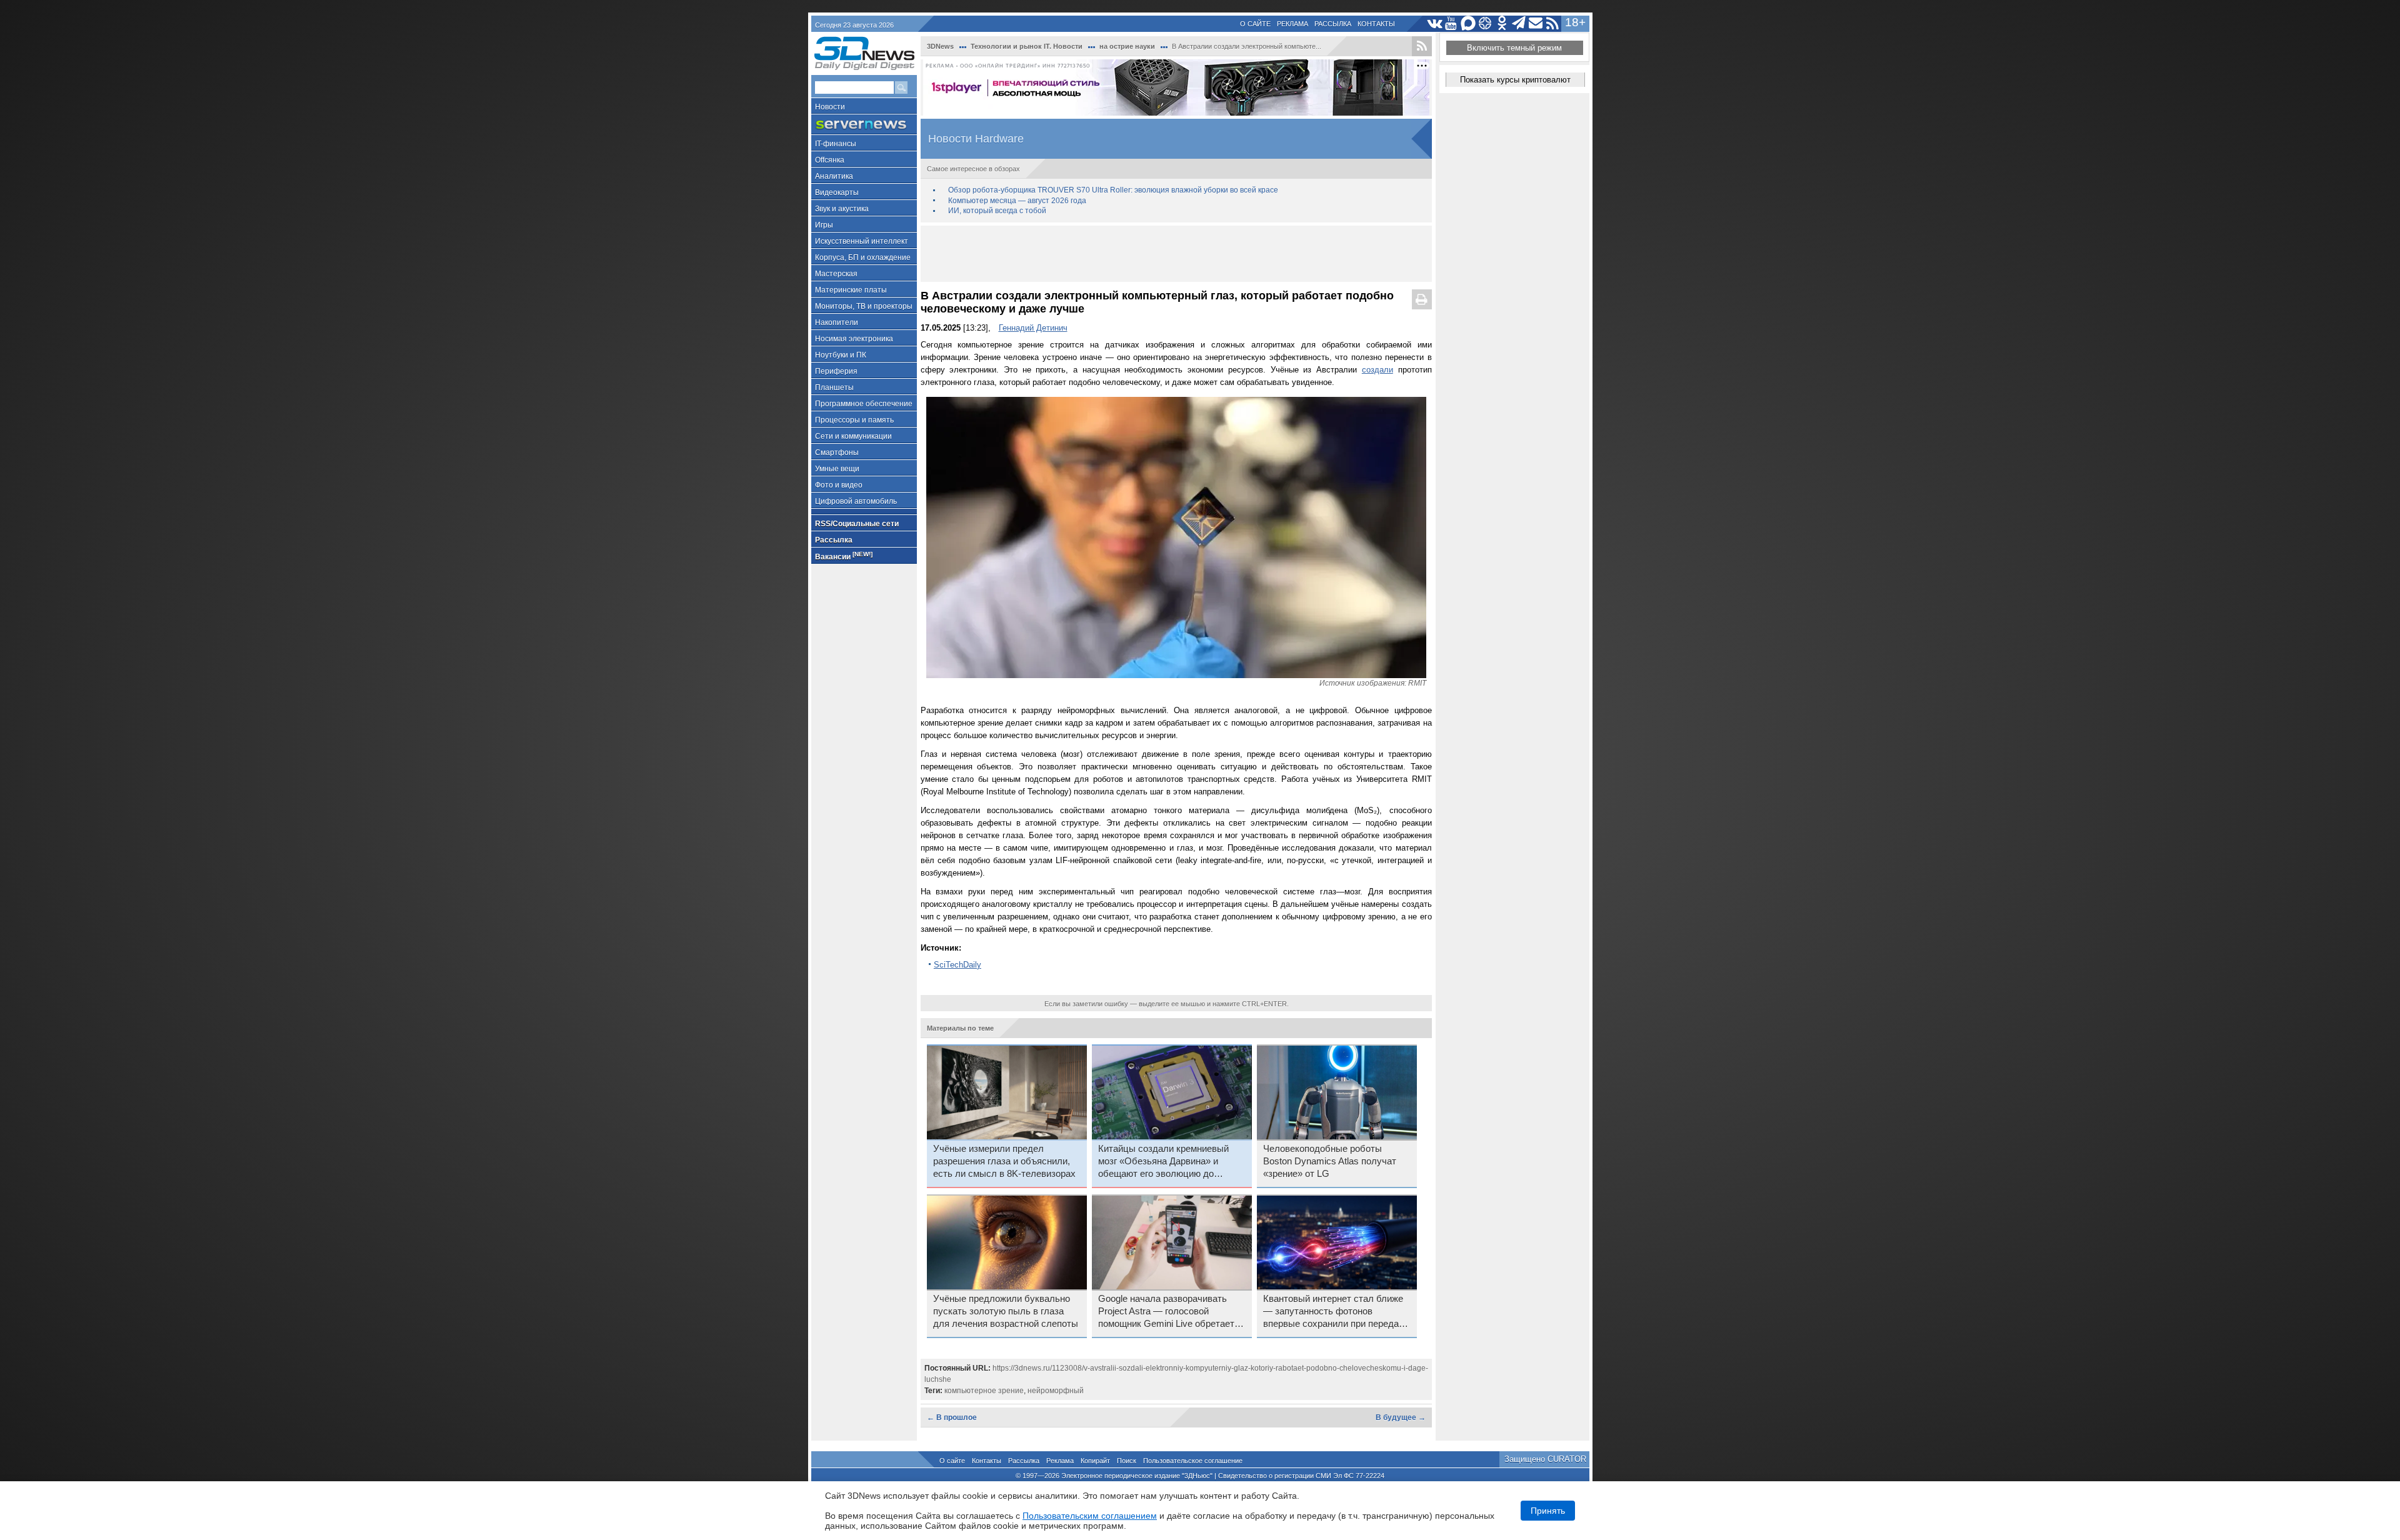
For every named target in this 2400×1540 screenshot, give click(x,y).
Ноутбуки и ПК (841, 355)
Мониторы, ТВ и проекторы (864, 306)
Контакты (1376, 24)
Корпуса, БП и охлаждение (863, 257)
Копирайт (1095, 1461)
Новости (830, 107)
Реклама (1292, 24)
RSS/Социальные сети (857, 524)
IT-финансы (836, 144)
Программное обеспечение (864, 404)
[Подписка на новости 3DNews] (1536, 23)
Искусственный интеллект (862, 241)
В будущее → (1401, 1417)
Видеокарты (837, 192)
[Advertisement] (1176, 254)
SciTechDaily (957, 965)
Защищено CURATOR (1545, 1459)
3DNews (940, 46)
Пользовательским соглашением (1090, 1516)
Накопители (837, 322)
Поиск (1127, 1461)
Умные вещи (837, 469)
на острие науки (1127, 46)
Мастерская (836, 274)
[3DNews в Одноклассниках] (1502, 23)
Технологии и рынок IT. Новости (1027, 46)
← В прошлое (952, 1417)
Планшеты (834, 387)
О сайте (1255, 24)
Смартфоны (837, 452)
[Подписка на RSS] (1553, 23)
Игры (824, 225)
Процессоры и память (854, 420)
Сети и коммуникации (853, 436)
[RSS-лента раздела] (1422, 46)
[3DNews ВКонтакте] (1435, 23)
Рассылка (1333, 24)
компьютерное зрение (984, 1391)
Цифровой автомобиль (856, 501)
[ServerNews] (864, 125)
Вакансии (844, 556)
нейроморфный (1056, 1391)
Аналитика (834, 176)
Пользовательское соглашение (1193, 1461)
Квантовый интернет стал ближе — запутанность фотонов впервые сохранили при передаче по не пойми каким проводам (1336, 1312)
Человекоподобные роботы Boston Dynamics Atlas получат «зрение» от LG (1330, 1161)
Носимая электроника (854, 339)
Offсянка (830, 160)
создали (1377, 370)
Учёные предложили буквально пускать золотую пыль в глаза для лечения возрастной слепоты (1006, 1311)
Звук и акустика (842, 209)
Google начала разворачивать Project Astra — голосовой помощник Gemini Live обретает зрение (1166, 1312)
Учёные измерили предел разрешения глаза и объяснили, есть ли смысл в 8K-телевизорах (1004, 1161)
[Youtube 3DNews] (1452, 23)
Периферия (836, 371)
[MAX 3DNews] (1468, 23)
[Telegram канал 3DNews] (1519, 23)
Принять (1548, 1511)
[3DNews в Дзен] (1485, 23)
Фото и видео (839, 485)
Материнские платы (851, 290)
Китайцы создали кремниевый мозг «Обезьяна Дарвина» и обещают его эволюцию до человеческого (1163, 1162)
